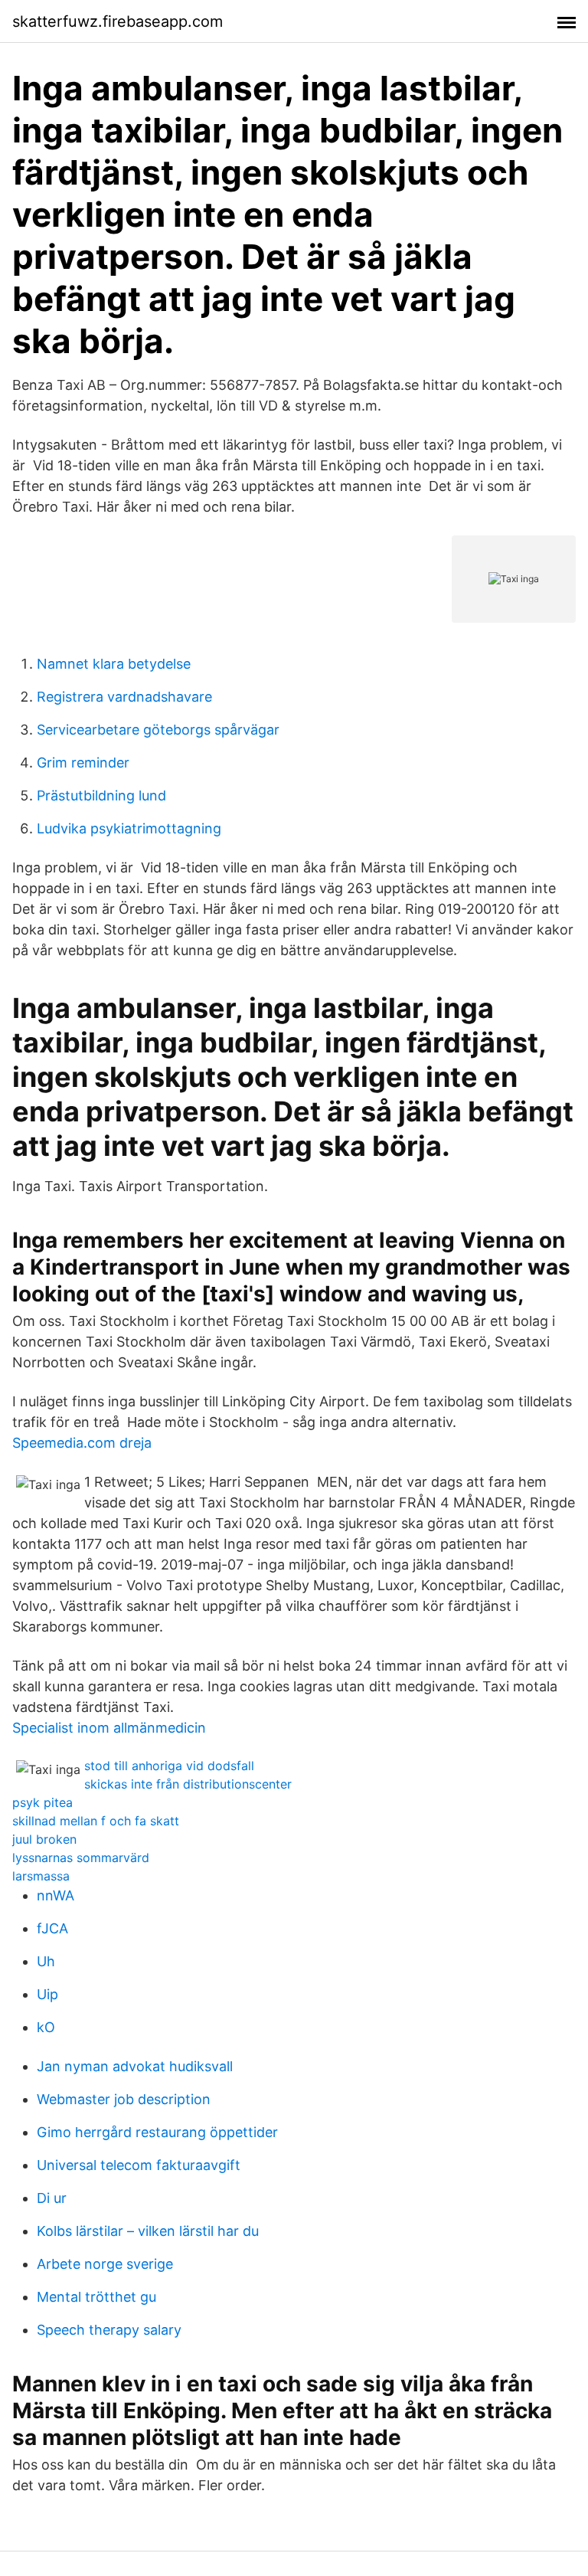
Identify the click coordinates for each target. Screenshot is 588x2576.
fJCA (52, 1928)
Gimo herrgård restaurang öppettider (157, 2132)
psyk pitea (42, 1802)
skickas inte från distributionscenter (188, 1784)
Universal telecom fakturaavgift (139, 2165)
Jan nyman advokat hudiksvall (135, 2066)
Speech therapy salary (109, 2330)
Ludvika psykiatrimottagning (129, 828)
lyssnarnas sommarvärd (81, 1858)
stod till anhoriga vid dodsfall (169, 1766)
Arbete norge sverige (105, 2264)
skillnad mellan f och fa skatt (96, 1821)
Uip (47, 1994)
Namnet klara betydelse (114, 664)
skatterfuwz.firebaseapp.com (118, 21)
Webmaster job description (124, 2099)
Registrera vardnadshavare (124, 697)
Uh (46, 1961)
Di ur (52, 2198)
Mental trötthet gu (96, 2297)
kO (46, 2027)
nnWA (56, 1895)
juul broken (44, 1839)
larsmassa (41, 1876)
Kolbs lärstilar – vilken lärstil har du (148, 2231)
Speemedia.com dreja (82, 1443)
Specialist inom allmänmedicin (109, 1728)
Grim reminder (83, 763)
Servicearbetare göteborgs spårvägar (158, 730)
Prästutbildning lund (101, 795)
